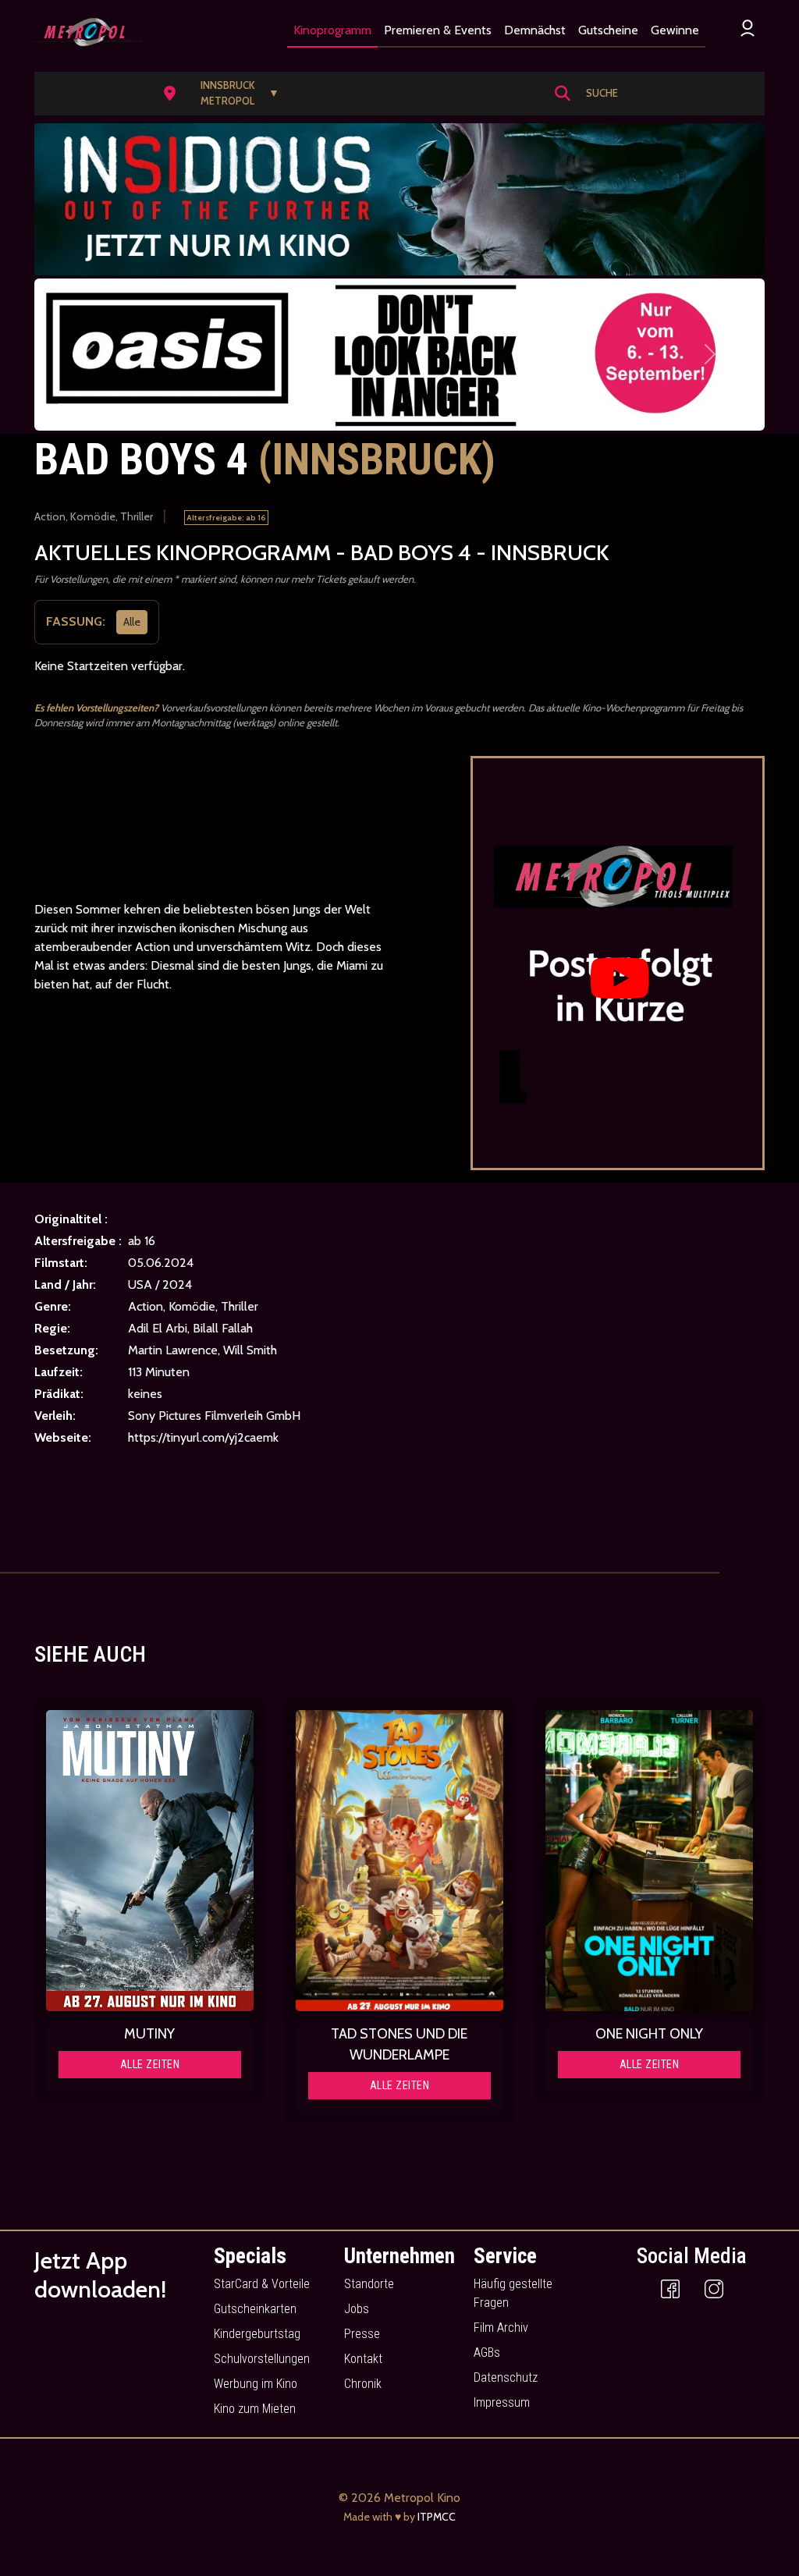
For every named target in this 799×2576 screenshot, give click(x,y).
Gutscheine (608, 30)
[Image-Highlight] (150, 1861)
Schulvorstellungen (262, 2359)
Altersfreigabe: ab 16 (226, 518)
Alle (132, 621)
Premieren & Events (438, 30)
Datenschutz (506, 2377)
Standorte (369, 2284)
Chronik (363, 2384)
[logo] (89, 32)
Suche (602, 93)
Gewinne (675, 30)
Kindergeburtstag (257, 2334)
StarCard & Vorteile (262, 2284)
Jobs (357, 2309)
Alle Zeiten (150, 2064)
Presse (362, 2334)
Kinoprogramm (332, 30)
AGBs (487, 2352)
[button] (226, 94)
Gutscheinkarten (255, 2309)
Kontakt (363, 2359)
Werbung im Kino (256, 2384)
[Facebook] (670, 2289)
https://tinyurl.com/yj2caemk (203, 1437)
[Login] (748, 28)
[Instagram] (714, 2289)
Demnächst (535, 30)
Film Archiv (501, 2328)
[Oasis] (399, 355)
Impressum (502, 2402)
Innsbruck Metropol (240, 93)
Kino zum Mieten (255, 2409)
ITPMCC (437, 2517)
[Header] (399, 199)
